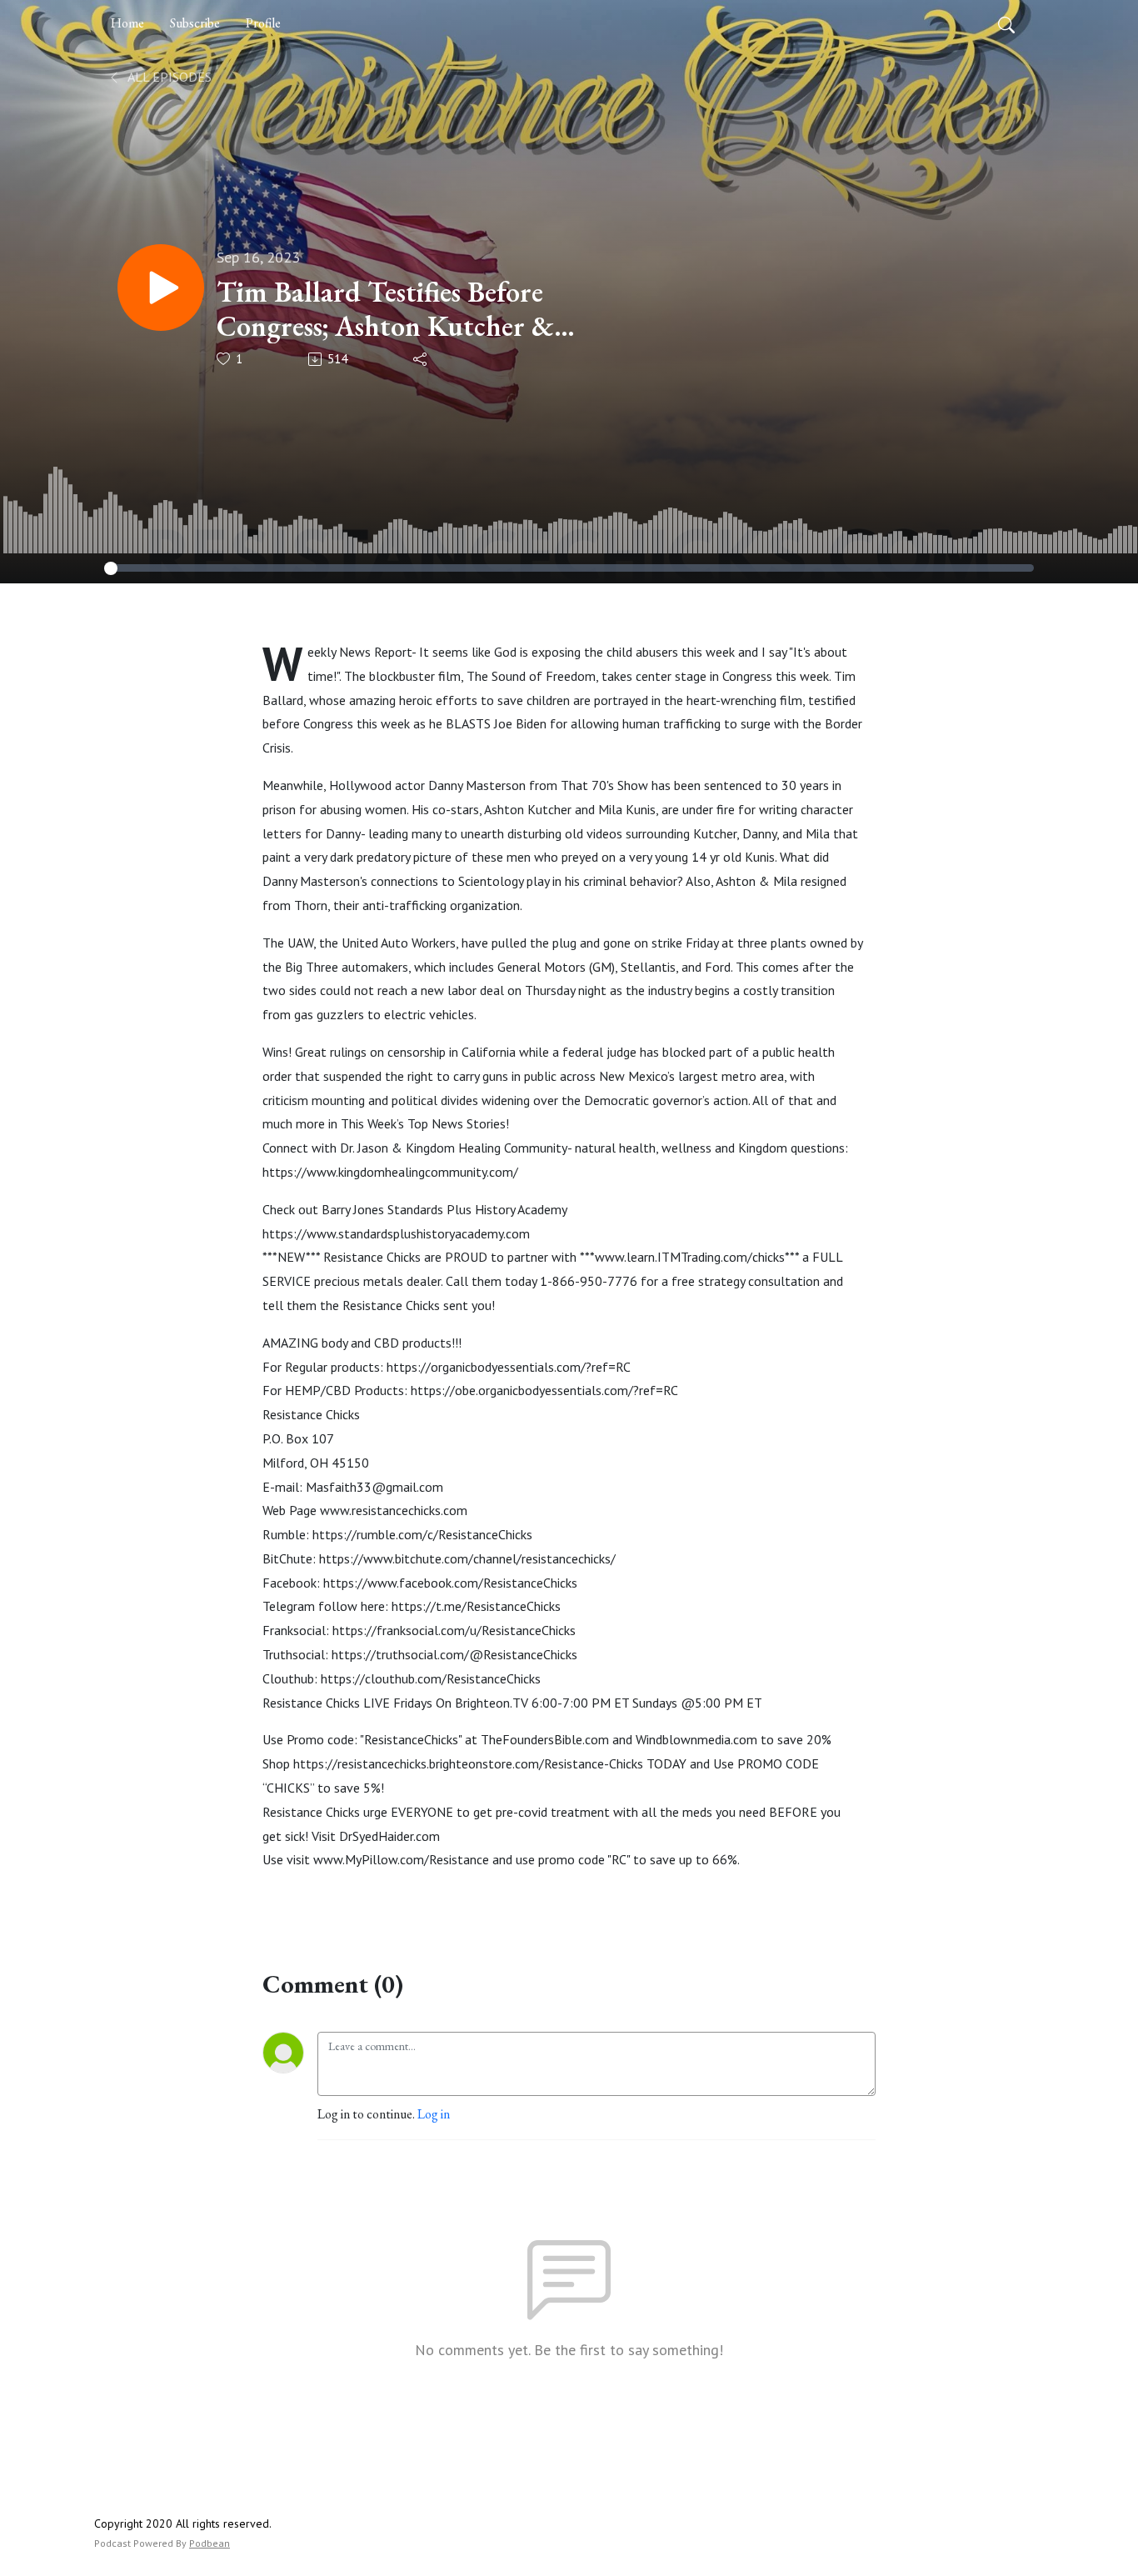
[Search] (1006, 23)
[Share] (421, 359)
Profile (263, 23)
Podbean (210, 2543)
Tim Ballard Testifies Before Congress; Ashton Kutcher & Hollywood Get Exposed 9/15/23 (409, 309)
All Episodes (168, 77)
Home (127, 23)
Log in (434, 2114)
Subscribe (195, 23)
